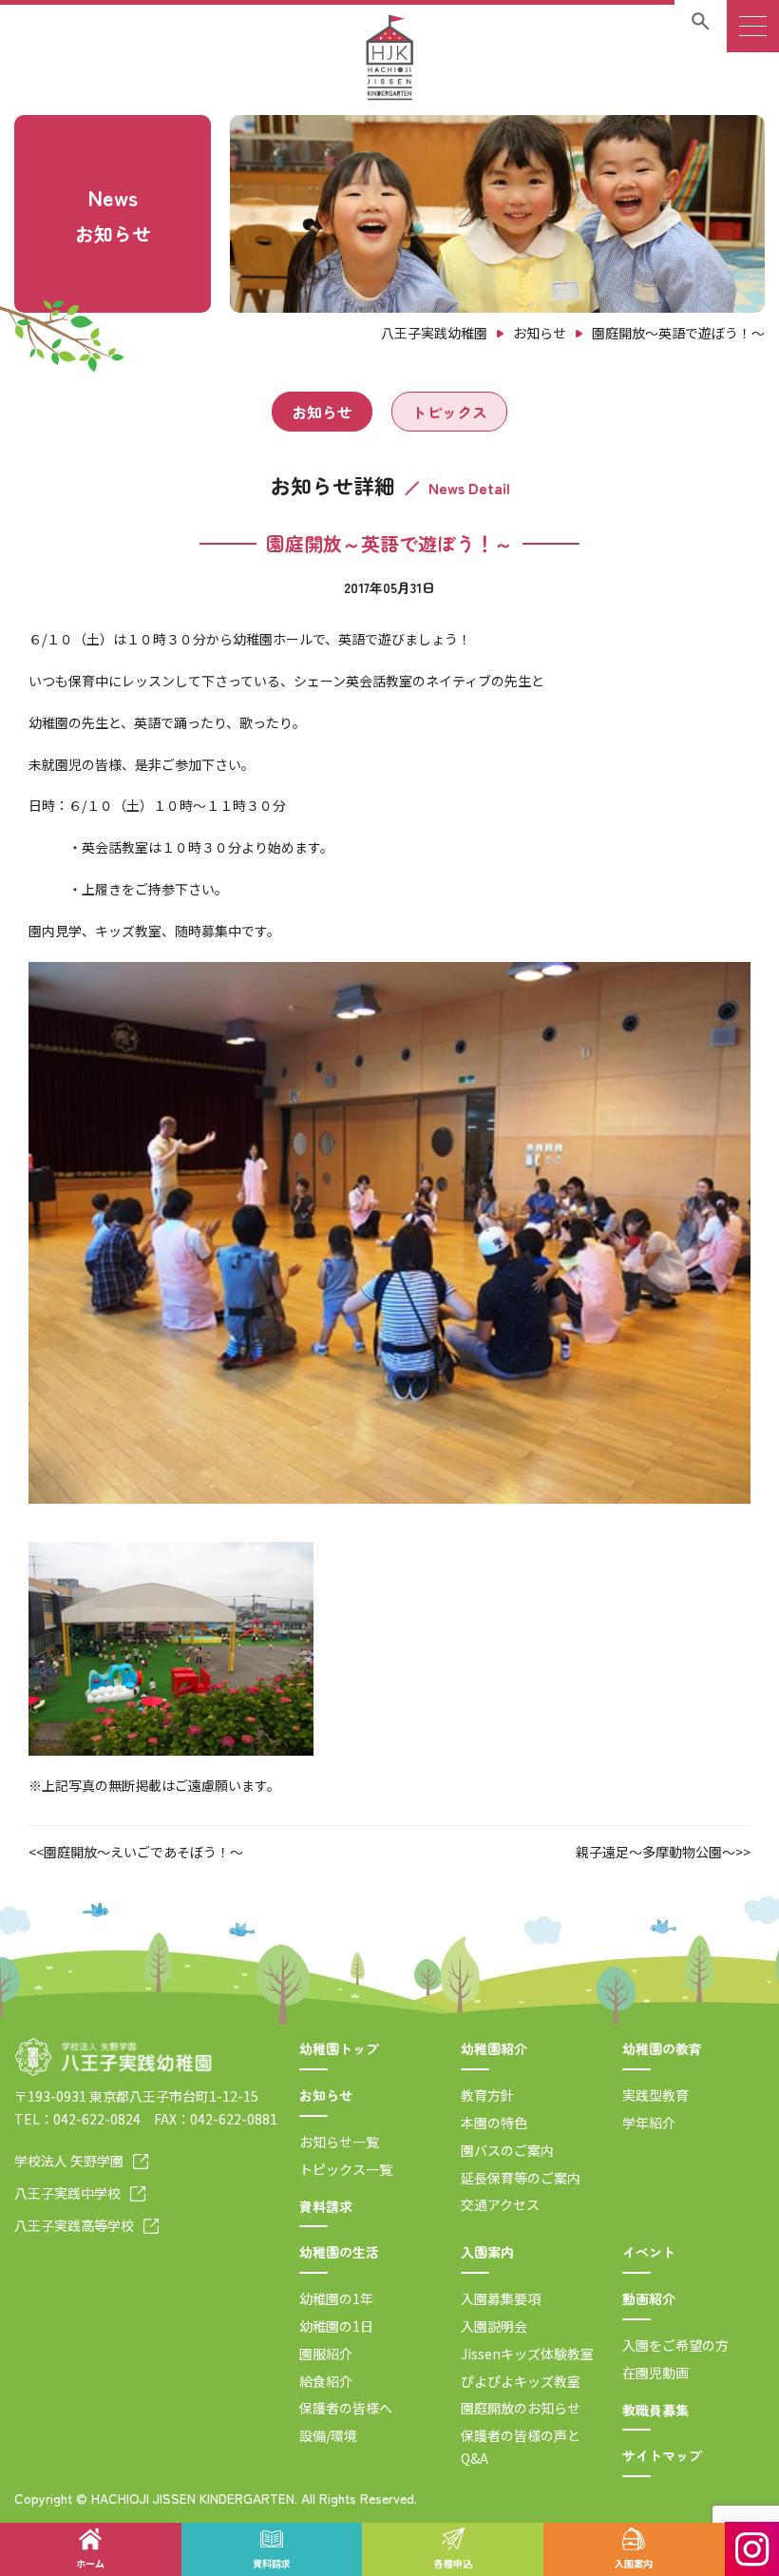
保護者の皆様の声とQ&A (521, 2447)
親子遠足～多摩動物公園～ (655, 1852)
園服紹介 (326, 2354)
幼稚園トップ (339, 2048)
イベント (649, 2252)
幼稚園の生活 (339, 2252)
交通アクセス (500, 2204)
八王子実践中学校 (67, 2193)
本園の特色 (494, 2123)
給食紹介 (326, 2381)
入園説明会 (494, 2326)
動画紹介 (649, 2298)
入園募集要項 (501, 2298)
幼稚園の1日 (336, 2326)
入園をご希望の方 (675, 2345)
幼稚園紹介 (494, 2048)
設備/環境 (328, 2435)
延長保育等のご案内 (521, 2178)
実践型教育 (655, 2095)
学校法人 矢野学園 (69, 2161)
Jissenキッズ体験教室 (527, 2354)
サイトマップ (662, 2455)
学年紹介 (649, 2123)
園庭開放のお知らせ (521, 2408)
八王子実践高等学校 (74, 2225)
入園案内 (487, 2252)
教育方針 (487, 2095)
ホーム (90, 2563)
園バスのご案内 (507, 2150)
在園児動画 (655, 2373)
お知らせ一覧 (339, 2142)
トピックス (449, 412)
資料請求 (326, 2206)
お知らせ (322, 412)
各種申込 (453, 2563)
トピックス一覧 (346, 2169)
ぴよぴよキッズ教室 (521, 2381)
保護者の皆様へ (346, 2408)
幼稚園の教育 (662, 2048)
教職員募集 (655, 2410)
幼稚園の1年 (336, 2298)
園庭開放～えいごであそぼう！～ (143, 1852)
